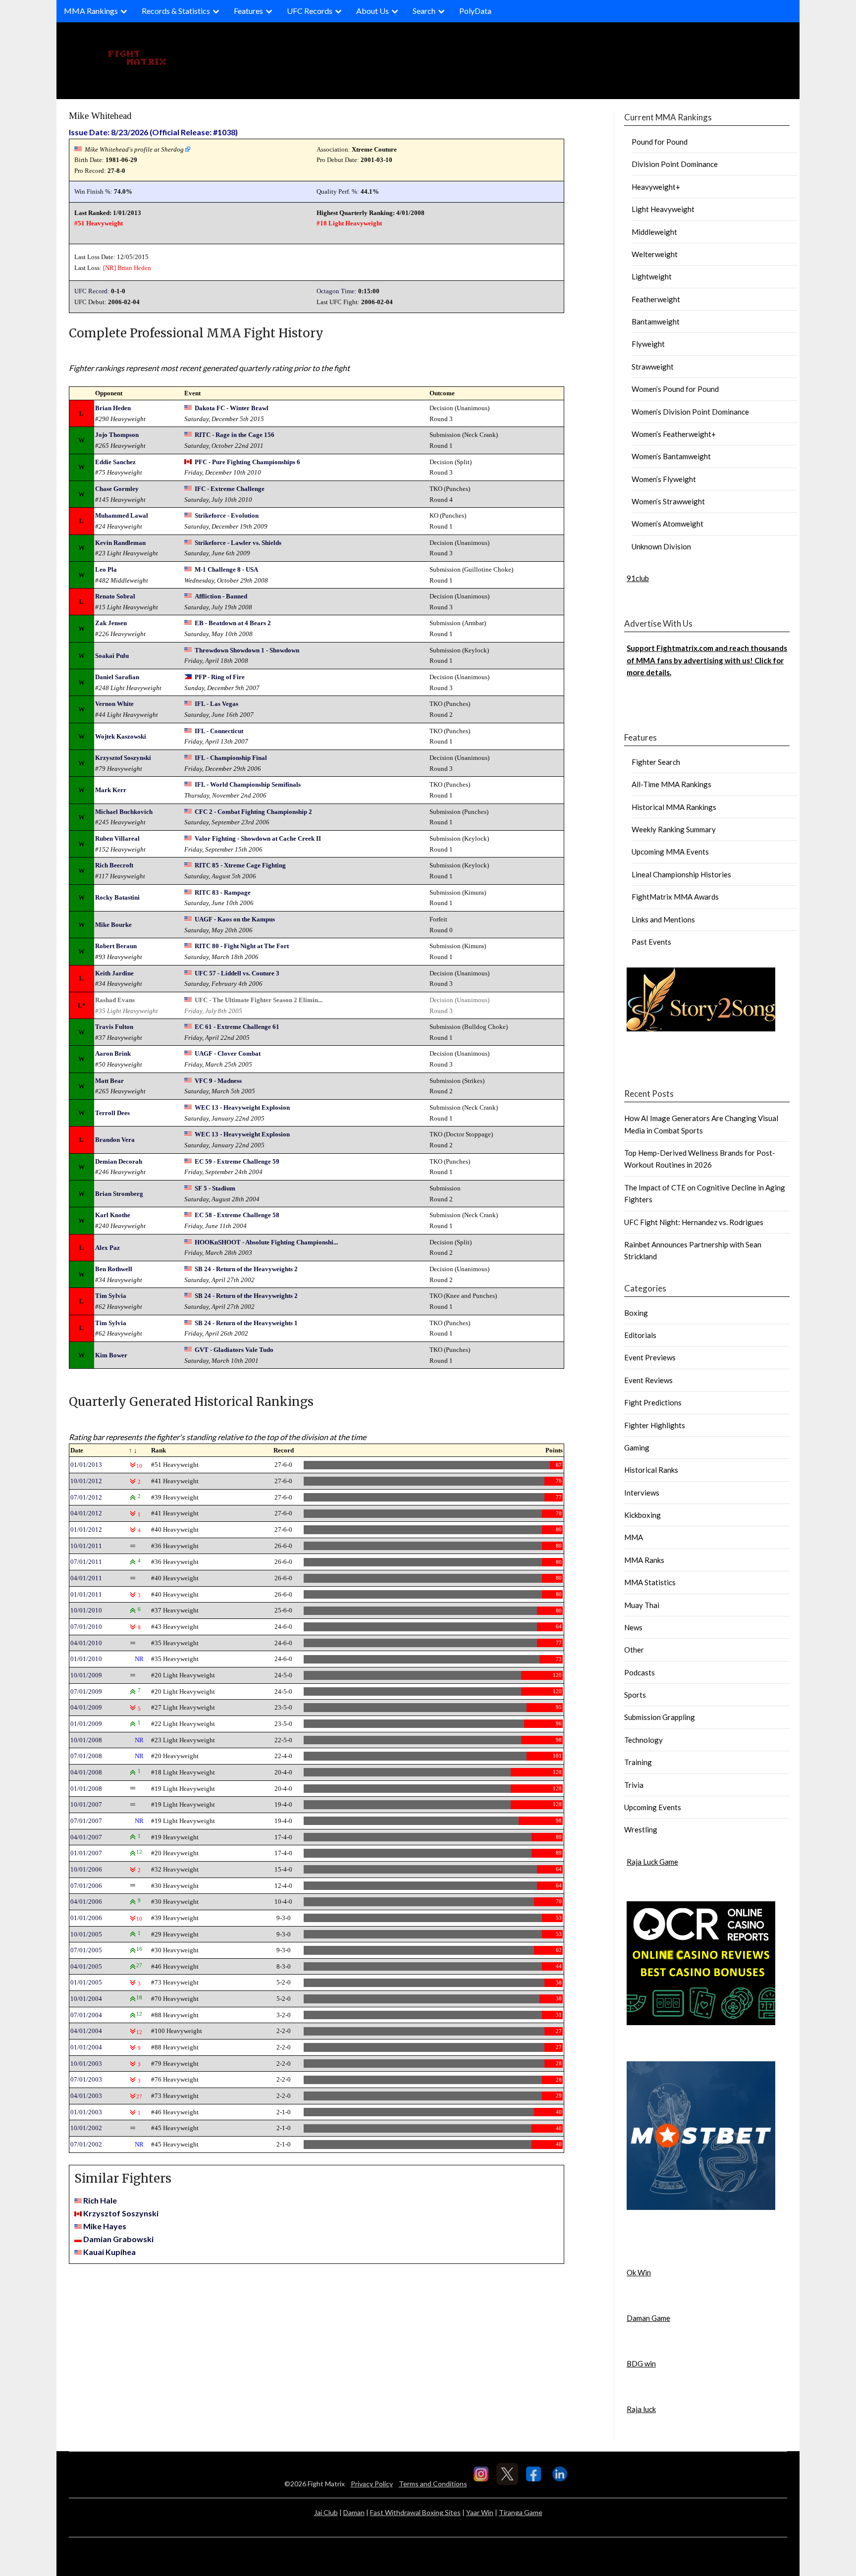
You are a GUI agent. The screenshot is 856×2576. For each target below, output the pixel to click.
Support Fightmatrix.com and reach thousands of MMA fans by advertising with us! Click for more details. (707, 660)
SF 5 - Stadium (215, 1188)
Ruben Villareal (117, 838)
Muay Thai (642, 1605)
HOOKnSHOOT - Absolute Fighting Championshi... (266, 1242)
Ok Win (639, 2272)
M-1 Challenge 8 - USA (226, 569)
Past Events (651, 942)
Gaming (637, 1448)
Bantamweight (656, 322)
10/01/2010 (86, 1610)
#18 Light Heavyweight (349, 223)
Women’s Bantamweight (671, 456)
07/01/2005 (86, 1950)
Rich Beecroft (114, 865)
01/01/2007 (86, 1853)
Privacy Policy (372, 2484)
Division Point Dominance (675, 164)
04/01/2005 (86, 1966)
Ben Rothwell (114, 1269)
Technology (643, 1740)
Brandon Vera (115, 1140)
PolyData (475, 11)
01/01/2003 (86, 2112)
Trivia (634, 1785)
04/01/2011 (86, 1578)
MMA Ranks (644, 1560)
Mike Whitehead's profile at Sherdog (134, 149)
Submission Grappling (660, 1717)
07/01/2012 (86, 1497)
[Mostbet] (701, 2207)
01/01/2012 (86, 1529)
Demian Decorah (119, 1161)
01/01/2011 (86, 1594)
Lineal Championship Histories (681, 874)
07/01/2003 (86, 2079)
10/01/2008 (86, 1740)
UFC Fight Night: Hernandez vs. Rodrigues (694, 1222)
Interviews (642, 1493)
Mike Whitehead (100, 116)
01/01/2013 (86, 1465)
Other (634, 1650)
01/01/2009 (86, 1724)
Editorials (640, 1335)
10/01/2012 (86, 1481)
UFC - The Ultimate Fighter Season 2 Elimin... (259, 1000)
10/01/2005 (86, 1934)
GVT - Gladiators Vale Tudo (234, 1350)
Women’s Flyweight (664, 479)
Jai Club (326, 2512)
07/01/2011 (86, 1562)
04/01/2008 (86, 1772)
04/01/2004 (86, 2031)
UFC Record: (92, 291)
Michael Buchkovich (124, 812)
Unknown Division (661, 546)
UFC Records (310, 11)
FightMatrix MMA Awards (675, 897)
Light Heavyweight (663, 209)
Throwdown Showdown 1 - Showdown (247, 650)
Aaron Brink (113, 1053)
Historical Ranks (651, 1470)
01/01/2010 (86, 1659)
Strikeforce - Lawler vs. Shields (238, 543)
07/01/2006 (86, 1886)
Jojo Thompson (117, 435)
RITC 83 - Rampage (223, 892)
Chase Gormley (117, 489)
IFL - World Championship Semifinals (248, 784)
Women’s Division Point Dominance (690, 412)
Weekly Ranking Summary (674, 829)
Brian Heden (134, 268)
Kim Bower (111, 1355)
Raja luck (641, 2409)
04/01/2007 (86, 1837)
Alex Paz (107, 1248)
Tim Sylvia (111, 1296)
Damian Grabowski (118, 2239)
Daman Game (648, 2318)
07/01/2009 (86, 1691)
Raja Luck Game (652, 1862)
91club (638, 578)
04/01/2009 (86, 1707)
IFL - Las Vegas (216, 704)
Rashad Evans (115, 1000)
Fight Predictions (653, 1402)
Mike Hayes (105, 2226)
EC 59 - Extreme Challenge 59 (237, 1161)
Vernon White (114, 704)
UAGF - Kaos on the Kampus (235, 919)
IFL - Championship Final (231, 758)
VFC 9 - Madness (218, 1081)
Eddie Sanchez (115, 462)
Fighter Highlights (655, 1425)
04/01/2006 (86, 1902)
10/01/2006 (86, 1869)
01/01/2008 (86, 1789)
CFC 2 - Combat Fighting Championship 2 (253, 812)
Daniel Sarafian (117, 677)
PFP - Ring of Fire (220, 677)
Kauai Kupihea (109, 2252)
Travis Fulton (114, 1027)
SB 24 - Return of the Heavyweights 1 (246, 1323)
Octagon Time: (337, 291)
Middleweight (654, 232)
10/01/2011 (86, 1546)
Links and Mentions (663, 919)
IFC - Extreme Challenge (230, 489)
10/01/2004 (86, 1999)
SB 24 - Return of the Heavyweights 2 (246, 1269)
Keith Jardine (114, 973)
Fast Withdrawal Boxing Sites (415, 2512)
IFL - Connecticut (219, 731)
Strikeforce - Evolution (227, 515)
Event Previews (650, 1357)
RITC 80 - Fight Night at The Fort (242, 946)
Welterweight (655, 254)
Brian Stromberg (119, 1194)
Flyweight (648, 344)
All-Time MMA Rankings (671, 784)
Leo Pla (106, 569)
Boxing (636, 1313)
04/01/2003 (86, 2096)
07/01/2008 (86, 1756)
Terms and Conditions (433, 2484)
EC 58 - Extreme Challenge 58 (237, 1215)
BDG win (641, 2363)
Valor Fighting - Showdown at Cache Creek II (258, 838)
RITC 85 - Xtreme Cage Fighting (240, 865)
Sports (635, 1695)
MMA (634, 1537)
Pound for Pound (660, 142)
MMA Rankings (91, 11)
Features (248, 11)
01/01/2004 (86, 2047)
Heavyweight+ (656, 187)
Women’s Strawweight (668, 501)
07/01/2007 (86, 1821)
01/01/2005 (86, 1982)
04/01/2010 (86, 1643)
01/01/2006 (86, 1918)
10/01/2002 (86, 2128)
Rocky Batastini (117, 897)
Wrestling (641, 1829)
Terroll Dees (112, 1113)
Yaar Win (480, 2512)
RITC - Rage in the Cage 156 (235, 435)
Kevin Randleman (120, 543)
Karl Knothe (113, 1215)
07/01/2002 (86, 2144)
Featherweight (656, 299)
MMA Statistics (650, 1582)
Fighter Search (656, 762)
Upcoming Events (653, 1807)
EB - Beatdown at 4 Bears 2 (233, 623)
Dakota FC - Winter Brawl (232, 408)
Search (424, 11)
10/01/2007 (86, 1804)
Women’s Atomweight (668, 524)
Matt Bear (109, 1081)
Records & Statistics (176, 11)
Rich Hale (100, 2200)
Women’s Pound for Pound (675, 389)
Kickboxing (642, 1515)
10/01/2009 (86, 1675)
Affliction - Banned (221, 596)
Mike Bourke (113, 925)
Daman (354, 2512)
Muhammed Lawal (122, 515)
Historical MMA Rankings (674, 807)
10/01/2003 (86, 2064)
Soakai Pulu (112, 656)
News (633, 1627)
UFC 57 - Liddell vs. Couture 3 (237, 973)
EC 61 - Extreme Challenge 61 (237, 1027)
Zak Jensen (111, 623)
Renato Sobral (115, 596)
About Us (373, 11)
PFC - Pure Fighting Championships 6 (247, 462)
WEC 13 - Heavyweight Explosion (242, 1107)
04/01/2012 (86, 1513)
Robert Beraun (116, 946)
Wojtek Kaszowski (121, 736)
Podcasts (640, 1672)
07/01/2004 (86, 2015)
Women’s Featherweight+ (674, 434)
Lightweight (652, 276)
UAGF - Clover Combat (228, 1053)
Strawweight (653, 367)
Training (638, 1762)
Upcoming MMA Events (670, 852)
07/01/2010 (86, 1627)
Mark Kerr (111, 790)
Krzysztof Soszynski (123, 758)
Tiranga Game (521, 2512)
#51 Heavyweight (99, 223)
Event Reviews (648, 1380)
